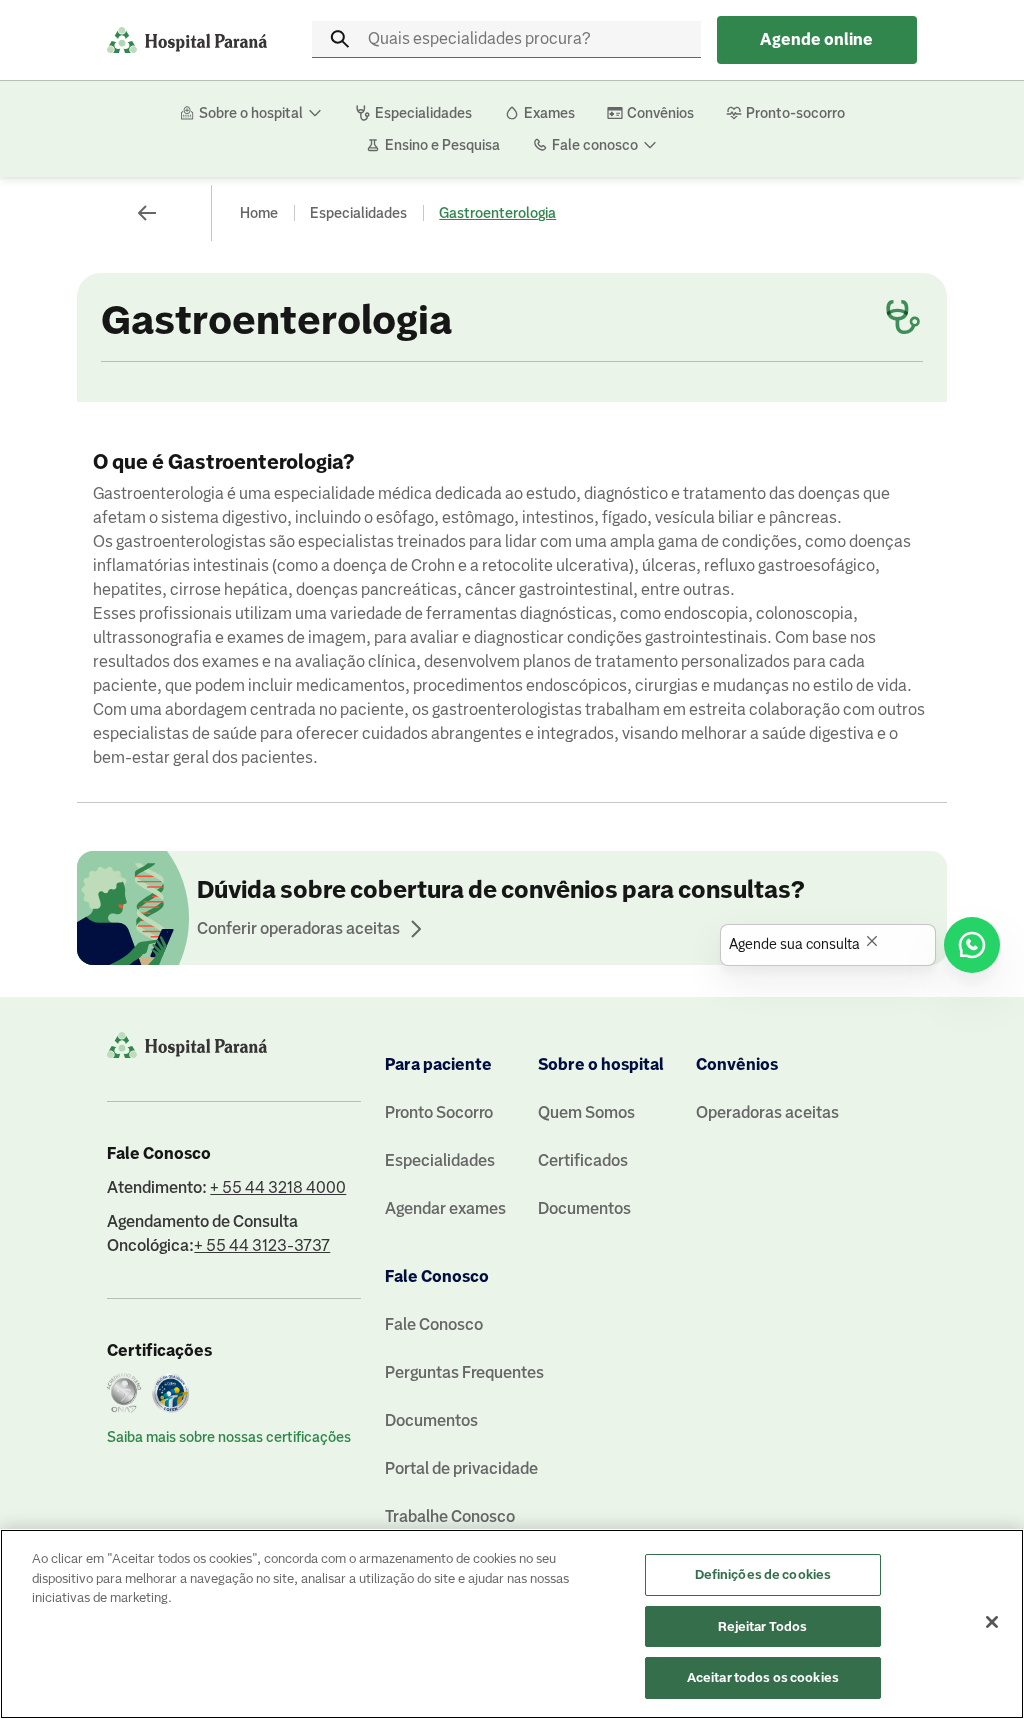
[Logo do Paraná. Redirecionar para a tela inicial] (187, 40)
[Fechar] (992, 1622)
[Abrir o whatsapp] (972, 945)
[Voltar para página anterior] (147, 213)
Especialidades (358, 213)
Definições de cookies (763, 1574)
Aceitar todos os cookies (763, 1677)
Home (259, 213)
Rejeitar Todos (762, 1626)
